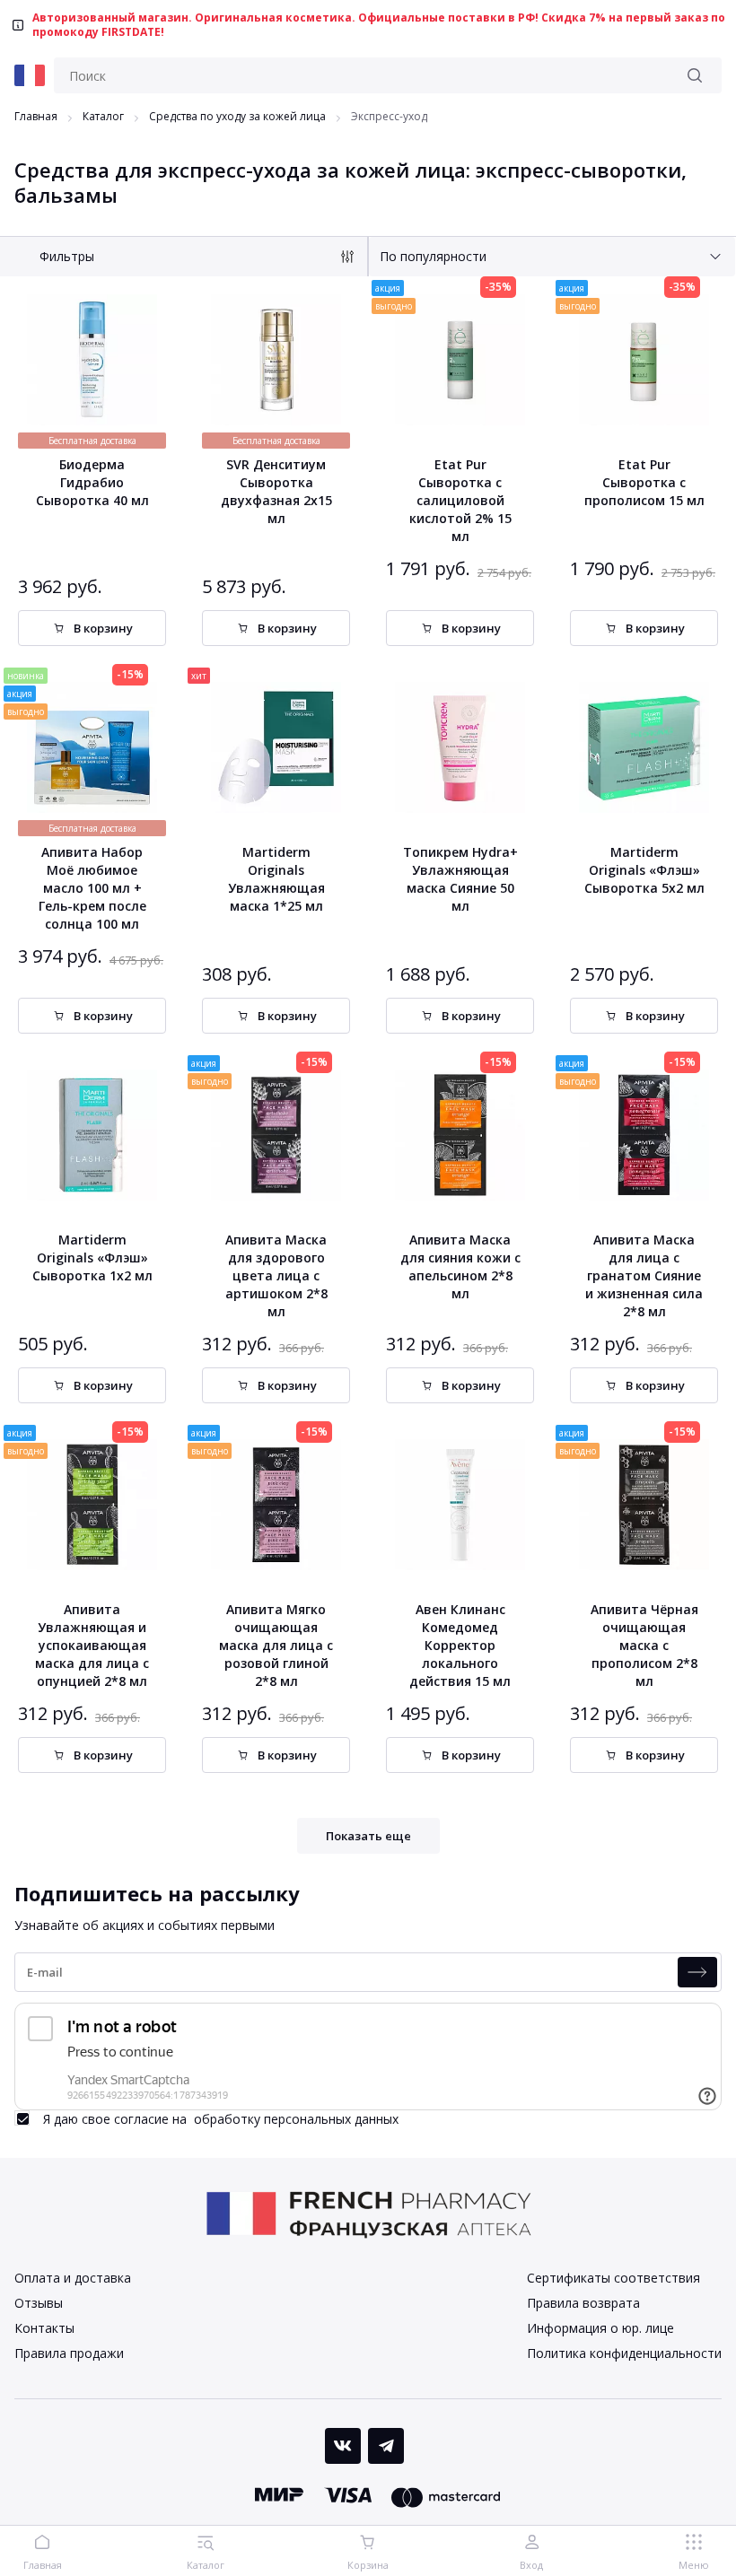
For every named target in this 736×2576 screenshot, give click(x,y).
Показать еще (368, 1836)
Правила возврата (583, 2303)
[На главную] (30, 75)
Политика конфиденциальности (624, 2353)
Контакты (44, 2328)
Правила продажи (69, 2353)
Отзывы (39, 2303)
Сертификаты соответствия (613, 2278)
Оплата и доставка (73, 2278)
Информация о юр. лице (600, 2328)
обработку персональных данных (296, 2119)
